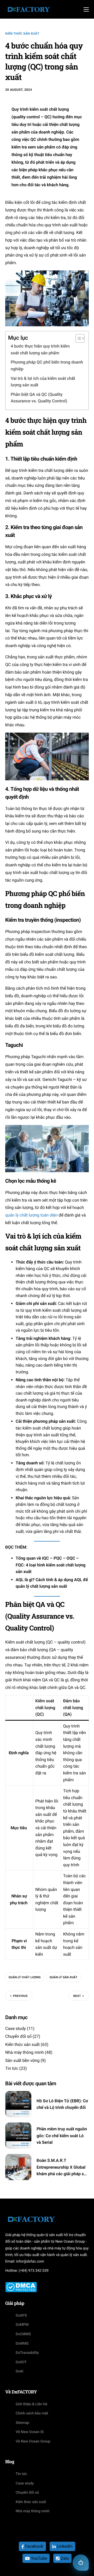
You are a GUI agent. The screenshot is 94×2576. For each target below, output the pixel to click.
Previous (20, 1996)
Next (77, 1996)
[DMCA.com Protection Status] (21, 2287)
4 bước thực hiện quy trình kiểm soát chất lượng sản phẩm (40, 350)
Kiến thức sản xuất (22, 34)
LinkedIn (64, 2546)
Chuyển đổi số (18, 2036)
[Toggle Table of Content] (77, 338)
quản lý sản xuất (64, 1977)
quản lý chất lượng (25, 1977)
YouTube (38, 2558)
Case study (16, 2028)
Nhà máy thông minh (25, 2052)
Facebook (34, 2546)
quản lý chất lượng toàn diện (31, 1215)
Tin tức (12, 2068)
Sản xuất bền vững (22, 2060)
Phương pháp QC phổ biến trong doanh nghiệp (47, 366)
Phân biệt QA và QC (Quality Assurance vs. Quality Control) (39, 398)
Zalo (64, 2558)
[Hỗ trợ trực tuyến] (81, 2563)
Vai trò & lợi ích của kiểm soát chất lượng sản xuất (43, 382)
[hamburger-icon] (86, 9)
